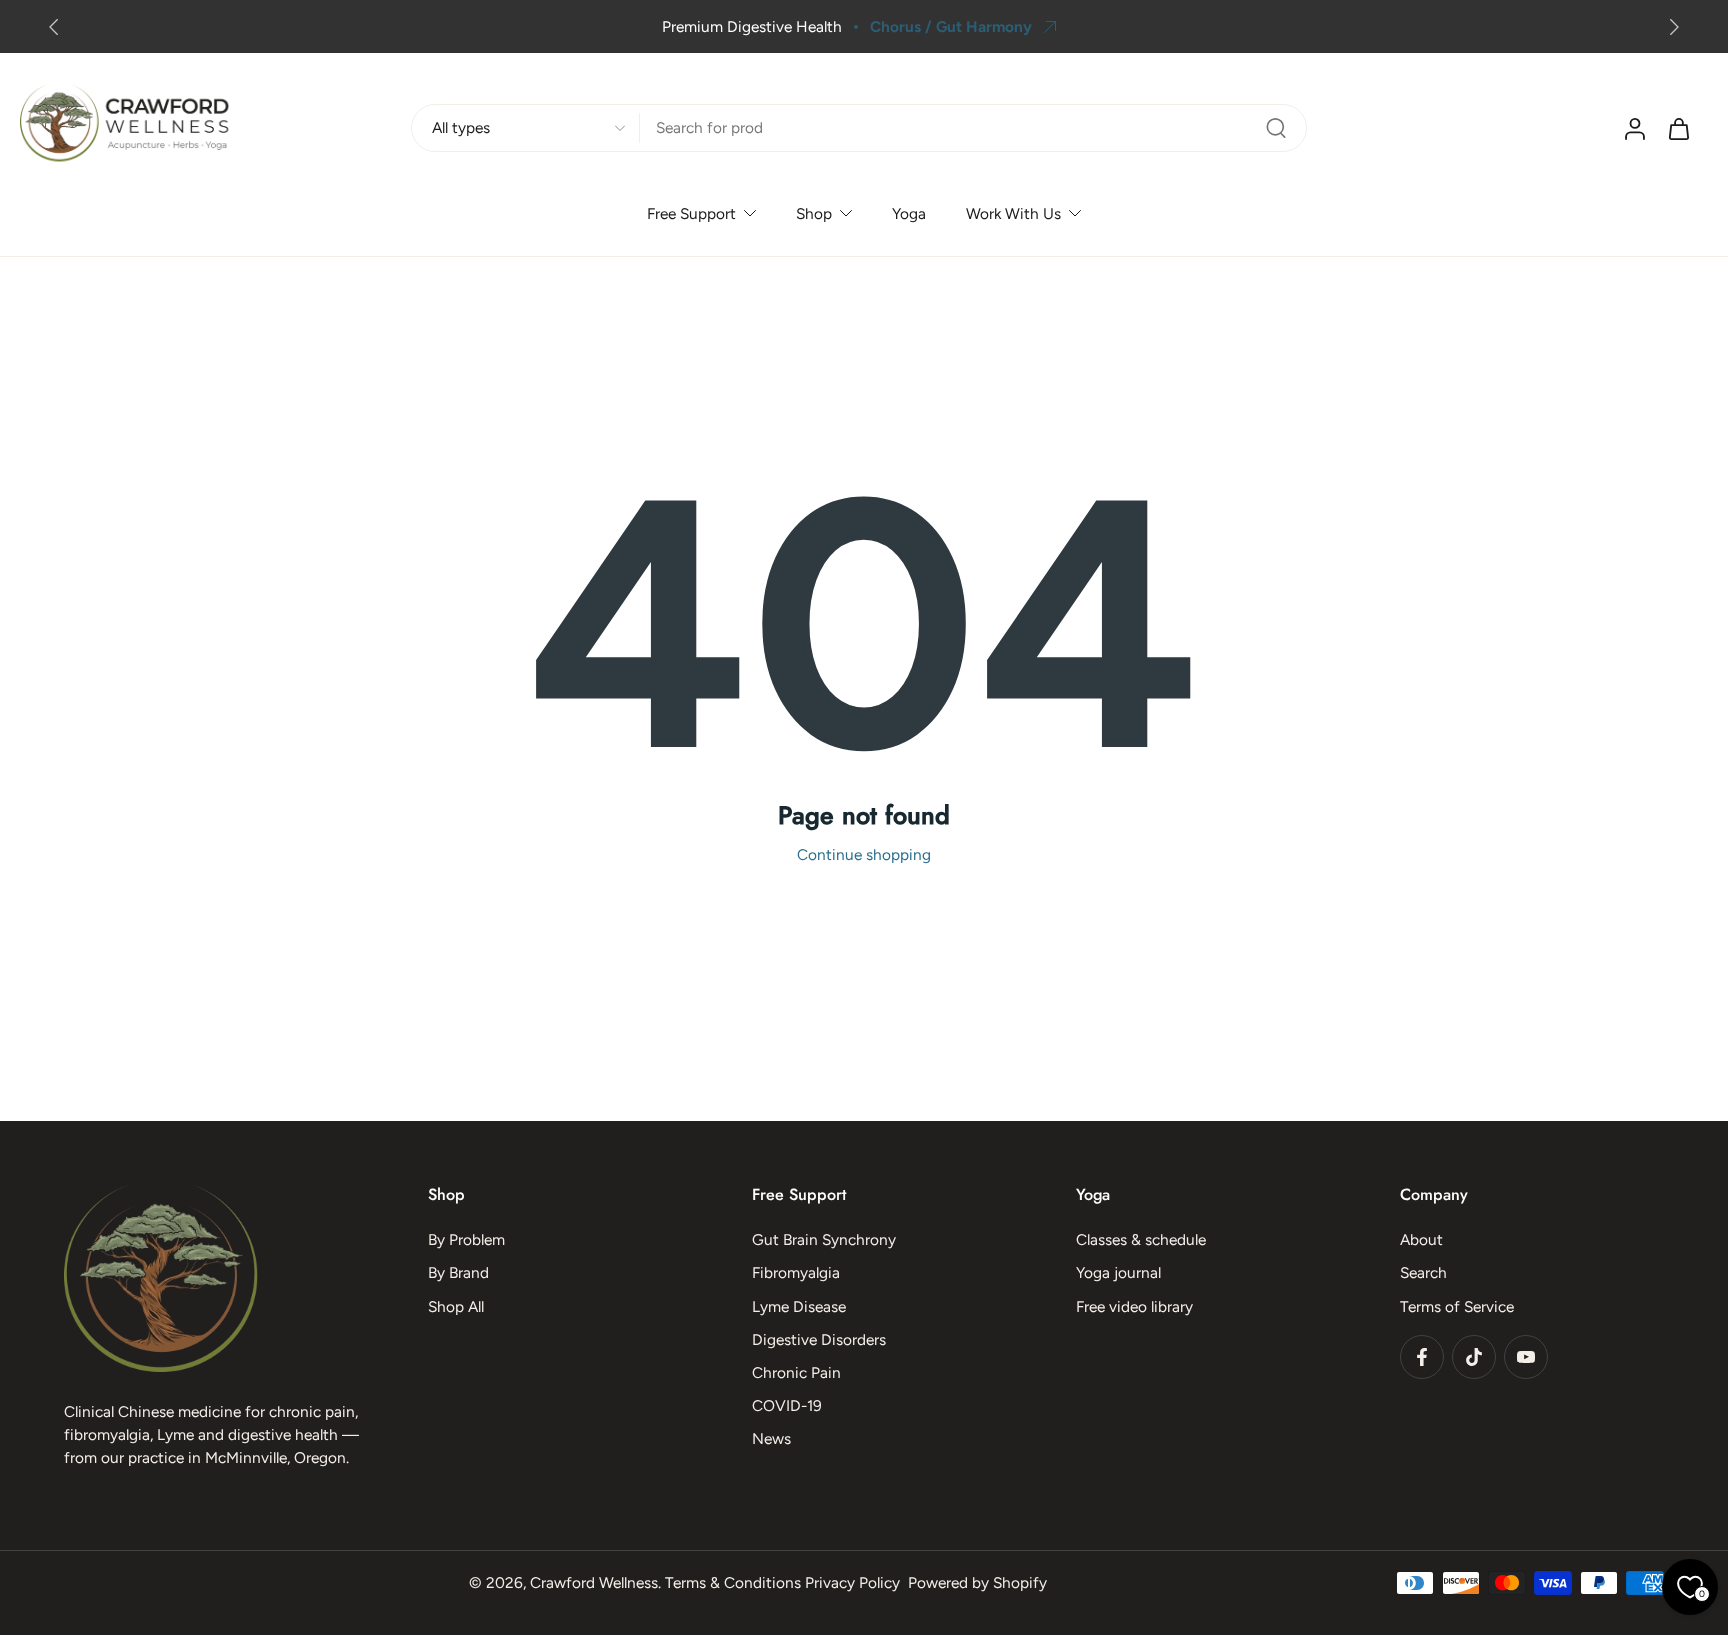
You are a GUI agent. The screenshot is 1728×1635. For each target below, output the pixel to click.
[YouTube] (1526, 1357)
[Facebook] (1422, 1357)
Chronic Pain (796, 1372)
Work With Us (1013, 213)
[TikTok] (1474, 1357)
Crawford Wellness (594, 1582)
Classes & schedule (1141, 1240)
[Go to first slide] (1674, 27)
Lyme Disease (799, 1306)
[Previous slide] (54, 27)
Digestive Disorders (819, 1339)
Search (1423, 1273)
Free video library (1134, 1306)
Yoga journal (1118, 1273)
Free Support (691, 213)
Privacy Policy (852, 1582)
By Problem (466, 1240)
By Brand (458, 1273)
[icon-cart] (1678, 128)
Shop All (456, 1306)
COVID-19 (787, 1406)
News (771, 1439)
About (1421, 1240)
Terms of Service (1457, 1306)
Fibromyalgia (796, 1273)
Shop (814, 213)
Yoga (909, 213)
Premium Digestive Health (752, 26)
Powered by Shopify (977, 1582)
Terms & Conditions (733, 1582)
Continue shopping (864, 854)
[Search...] (1276, 128)
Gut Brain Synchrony (824, 1240)
